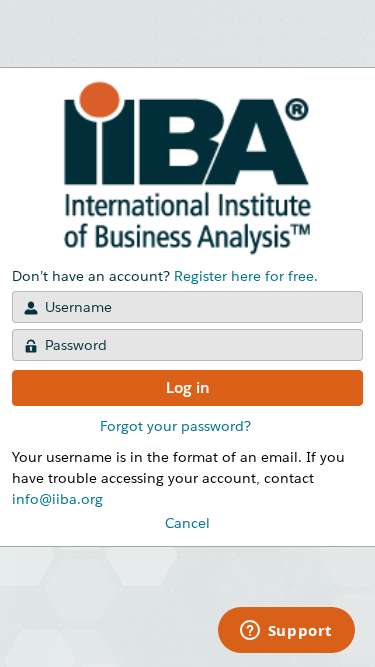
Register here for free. (246, 276)
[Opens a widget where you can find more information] (286, 632)
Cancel (187, 523)
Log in (188, 387)
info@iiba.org (57, 499)
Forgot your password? (175, 426)
